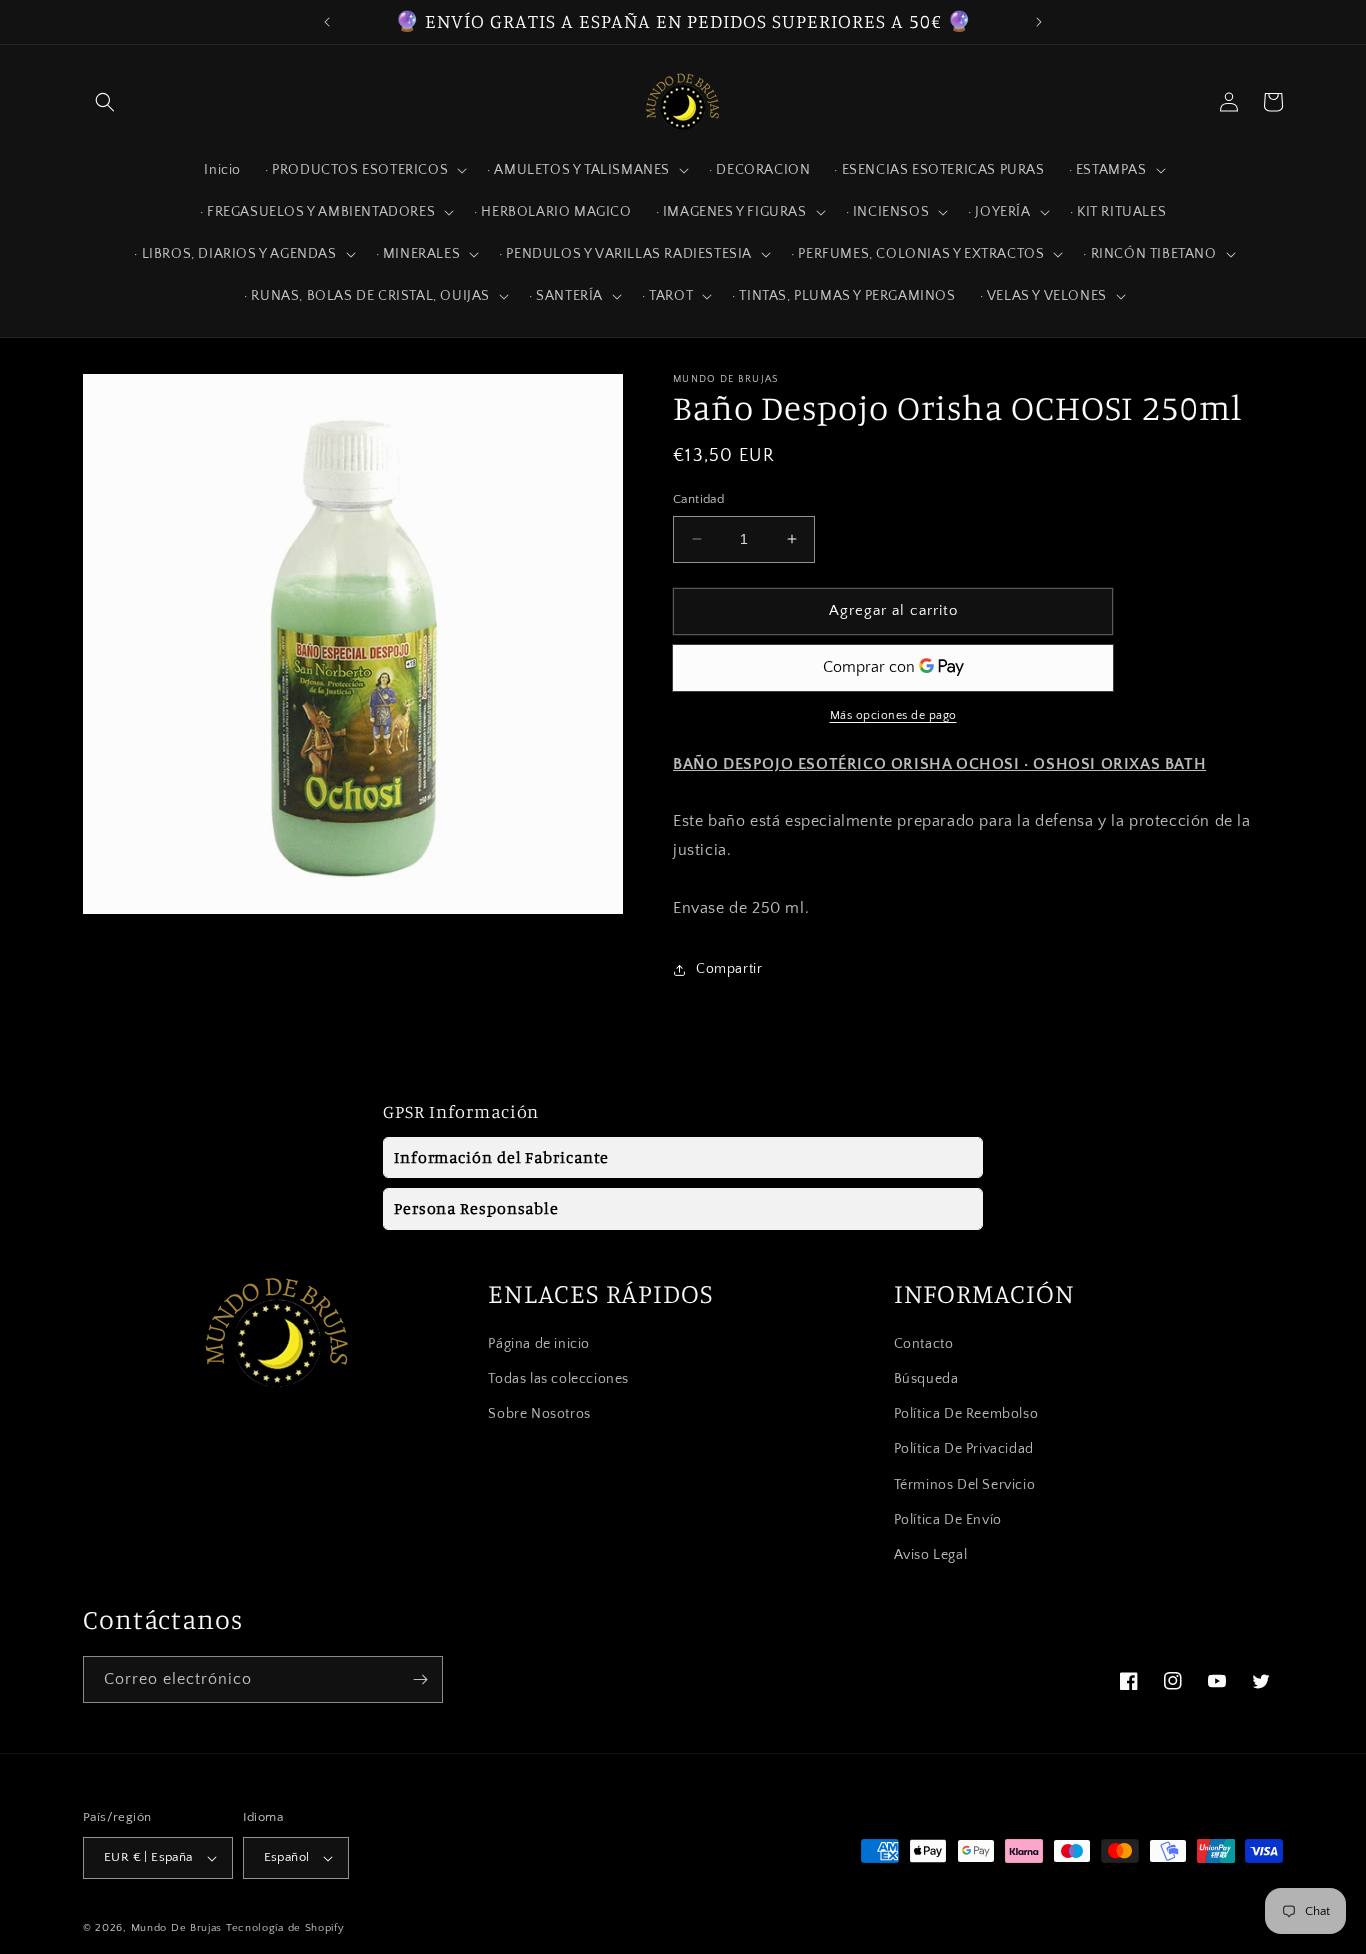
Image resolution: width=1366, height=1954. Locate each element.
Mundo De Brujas (177, 1928)
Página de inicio (539, 1344)
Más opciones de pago (893, 715)
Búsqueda (926, 1379)
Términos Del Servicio (965, 1485)
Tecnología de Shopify (285, 1928)
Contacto (924, 1344)
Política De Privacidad (964, 1449)
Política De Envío (948, 1520)
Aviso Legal (931, 1555)
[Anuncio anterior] (327, 22)
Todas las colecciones (558, 1379)
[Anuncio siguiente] (1039, 22)
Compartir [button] (729, 969)
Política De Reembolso (966, 1414)
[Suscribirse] (420, 1679)
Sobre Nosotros (539, 1414)
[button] (105, 102)
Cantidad (698, 499)
